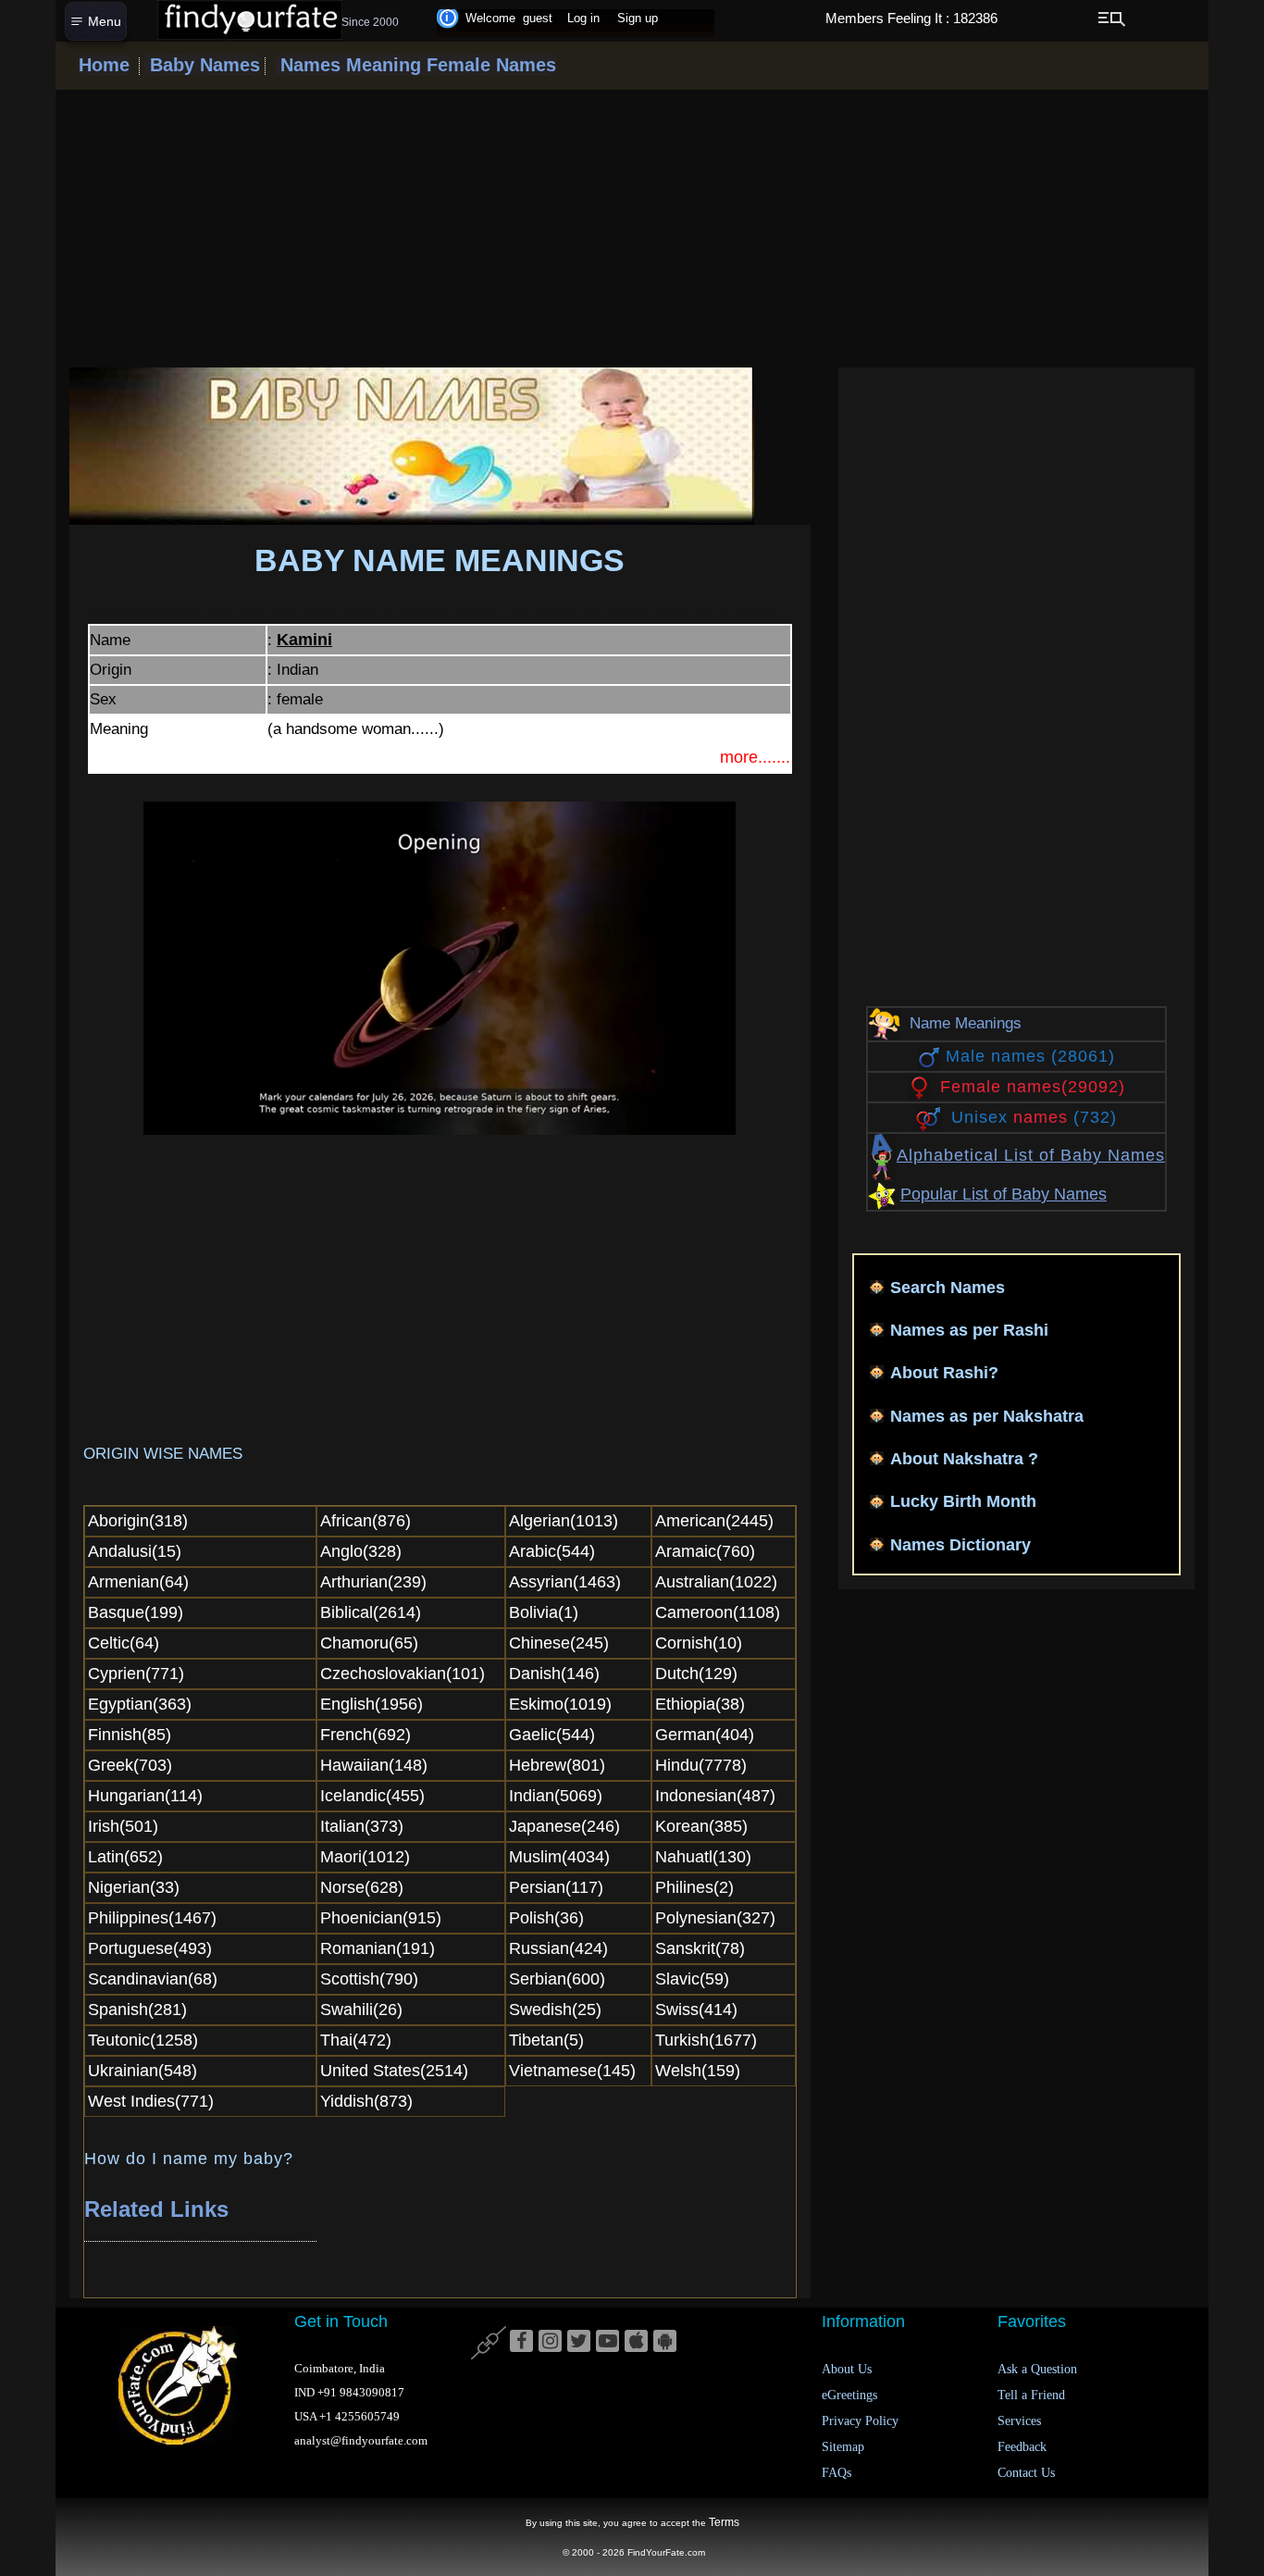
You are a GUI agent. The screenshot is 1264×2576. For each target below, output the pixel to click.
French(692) (366, 1735)
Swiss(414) (696, 2010)
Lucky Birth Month (963, 1501)
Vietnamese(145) (572, 2071)
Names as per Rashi (969, 1330)
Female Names (489, 65)
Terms (724, 2522)
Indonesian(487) (715, 1796)
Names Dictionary (960, 1545)
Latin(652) (125, 1857)
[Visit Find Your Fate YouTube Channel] (607, 2342)
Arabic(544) (552, 1551)
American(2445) (714, 1521)
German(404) (705, 1735)
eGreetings (849, 2395)
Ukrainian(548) (143, 2071)
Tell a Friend (1031, 2395)
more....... (755, 757)
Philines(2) (694, 1887)
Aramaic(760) (705, 1551)
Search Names (948, 1288)
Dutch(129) (696, 1674)
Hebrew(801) (557, 1765)
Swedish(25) (555, 2010)
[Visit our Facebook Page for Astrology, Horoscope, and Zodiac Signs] (521, 2342)
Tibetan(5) (546, 2040)
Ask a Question (1037, 2369)
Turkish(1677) (706, 2040)
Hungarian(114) (145, 1796)
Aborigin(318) (138, 1521)
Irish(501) (123, 1826)
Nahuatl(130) (703, 1857)
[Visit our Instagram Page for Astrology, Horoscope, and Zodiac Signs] (550, 2342)
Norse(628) (362, 1887)
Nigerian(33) (134, 1887)
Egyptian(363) (140, 1704)
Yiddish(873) (366, 2101)
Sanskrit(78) (700, 1948)
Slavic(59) (692, 1979)
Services (1019, 2421)
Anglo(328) (361, 1551)
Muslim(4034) (559, 1857)
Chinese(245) (559, 1643)
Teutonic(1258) (143, 2040)
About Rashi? (944, 1373)
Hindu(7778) (701, 1765)
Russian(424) (558, 1948)
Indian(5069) (556, 1796)
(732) (1034, 1117)
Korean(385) (701, 1826)
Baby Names (202, 65)
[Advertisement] (632, 229)
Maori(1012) (365, 1857)
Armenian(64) (138, 1582)
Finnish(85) (130, 1735)
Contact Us (1026, 2473)
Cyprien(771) (136, 1674)
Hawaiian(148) (374, 1765)
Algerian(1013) (564, 1521)
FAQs (836, 2473)
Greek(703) (130, 1765)
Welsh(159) (698, 2071)
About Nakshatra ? (964, 1459)
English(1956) (372, 1704)
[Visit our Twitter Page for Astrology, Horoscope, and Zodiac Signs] (579, 2342)
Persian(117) (556, 1887)
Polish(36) (546, 1918)
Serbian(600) (557, 1979)
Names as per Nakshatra (987, 1416)
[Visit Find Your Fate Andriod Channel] (665, 2342)
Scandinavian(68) (153, 1979)
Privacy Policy (860, 2421)
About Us (847, 2369)
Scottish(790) (369, 1979)
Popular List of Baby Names (1004, 1194)
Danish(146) (554, 1674)
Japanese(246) (564, 1826)
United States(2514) (394, 2071)
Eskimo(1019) (560, 1704)
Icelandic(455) (372, 1796)
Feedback (1022, 2447)
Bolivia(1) (544, 1612)
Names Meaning (348, 65)
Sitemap (843, 2447)
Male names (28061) (1030, 1056)
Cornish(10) (699, 1643)
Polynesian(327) (715, 1918)
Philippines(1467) (152, 1918)
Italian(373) (362, 1826)
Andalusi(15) (135, 1551)
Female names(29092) (1033, 1087)
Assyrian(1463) (565, 1582)
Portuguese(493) (150, 1948)
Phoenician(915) (381, 1918)
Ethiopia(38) (700, 1704)
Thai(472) (356, 2040)
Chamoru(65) (369, 1643)
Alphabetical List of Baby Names (1031, 1155)
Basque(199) (136, 1612)
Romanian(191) (378, 1948)
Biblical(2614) (371, 1612)
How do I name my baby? (189, 2159)
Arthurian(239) (373, 1582)
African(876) (366, 1521)
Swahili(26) (361, 2010)
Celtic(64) (124, 1643)
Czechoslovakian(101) (403, 1674)
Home (104, 65)
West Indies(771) (151, 2101)
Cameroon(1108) (718, 1612)
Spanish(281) (137, 2010)
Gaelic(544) (552, 1735)
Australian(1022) (716, 1582)
